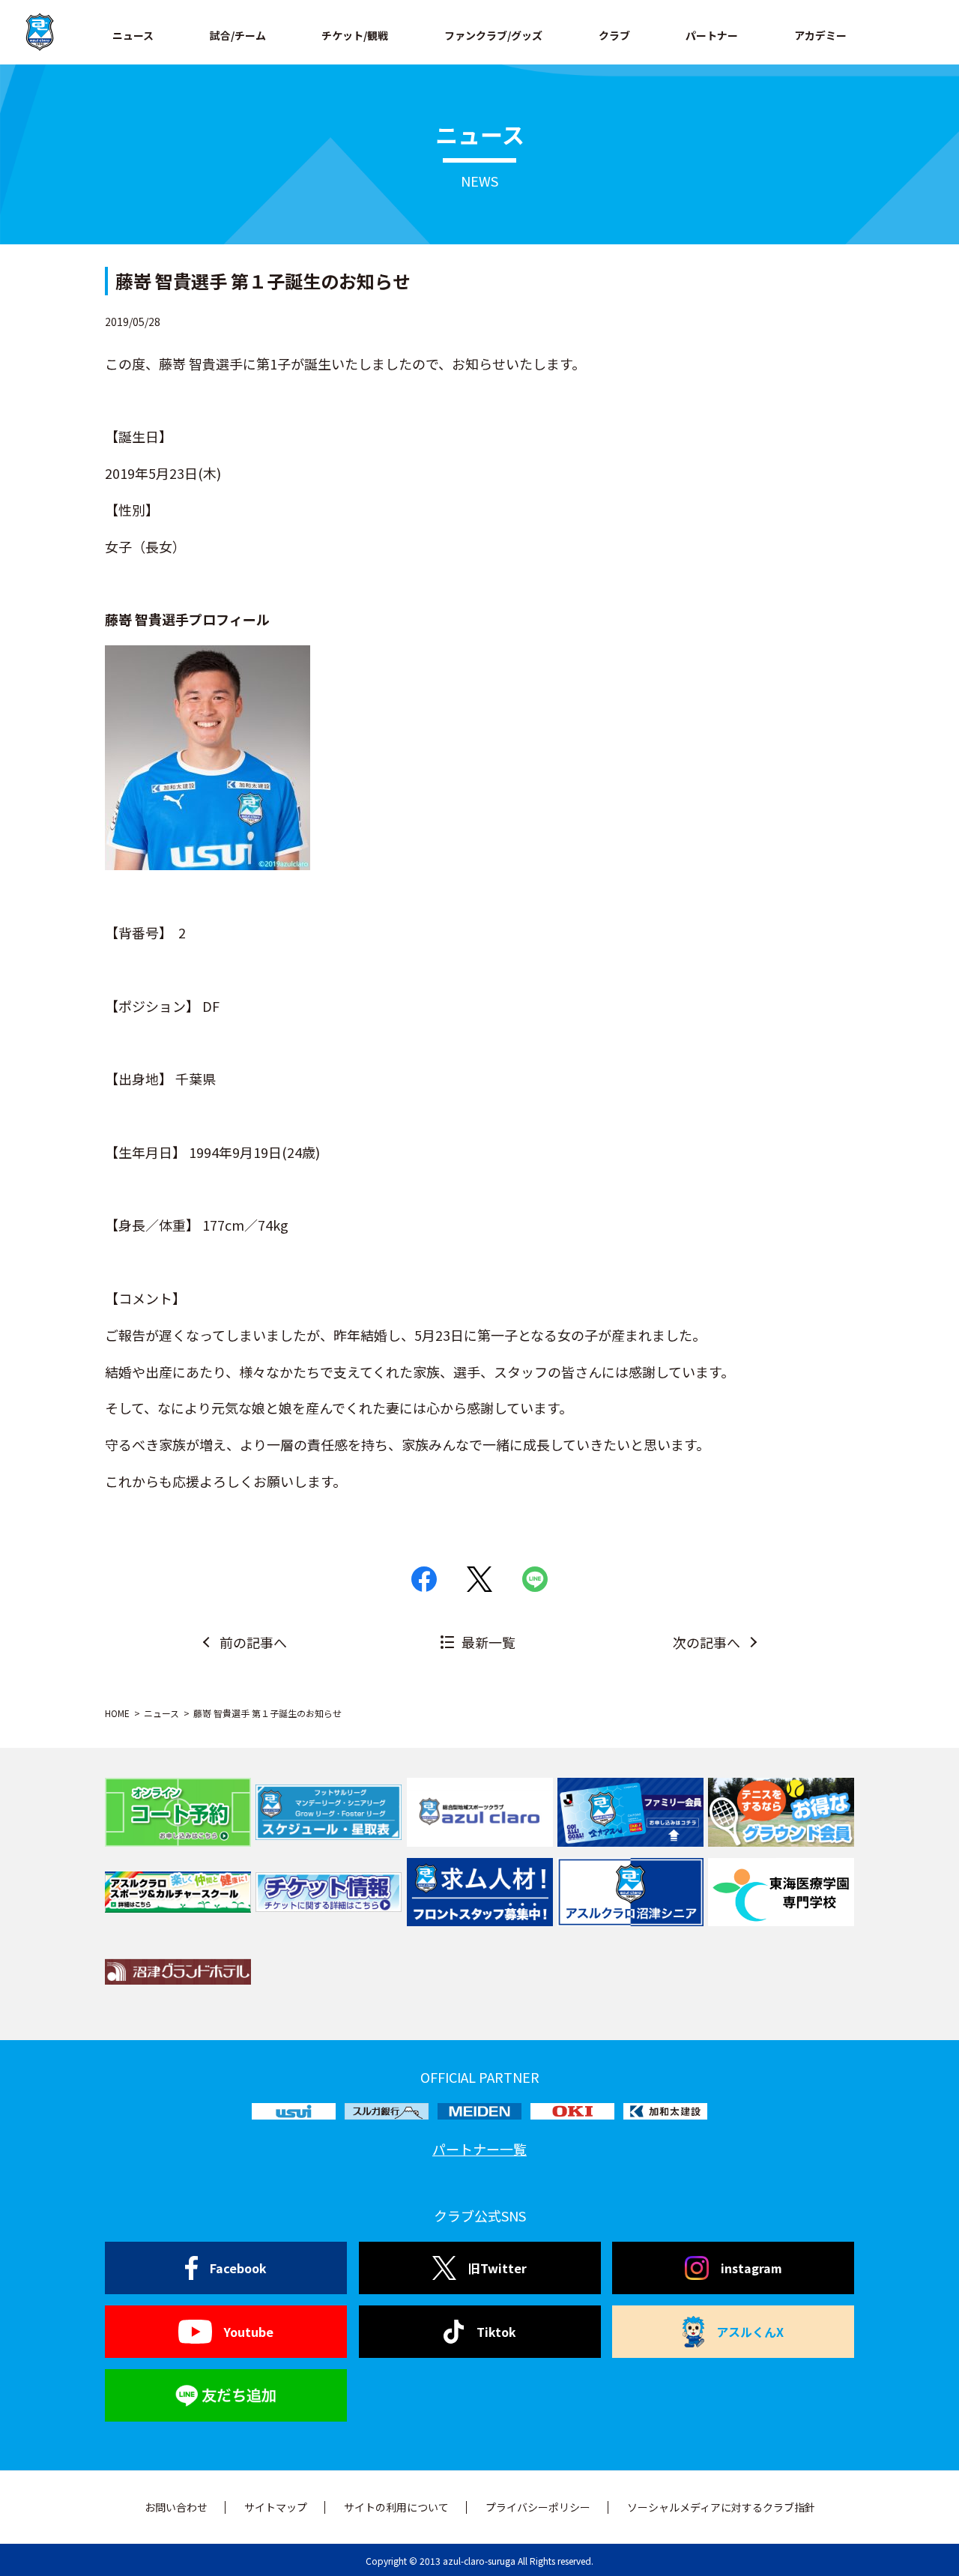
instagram (751, 2268)
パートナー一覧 (479, 2149)
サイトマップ (276, 2507)
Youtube (249, 2332)
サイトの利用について (396, 2507)
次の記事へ (707, 1642)
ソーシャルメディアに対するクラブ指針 (721, 2507)
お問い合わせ (176, 2507)
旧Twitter (497, 2268)
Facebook (238, 2268)
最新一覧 (488, 1642)
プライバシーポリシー (538, 2507)
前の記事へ (253, 1642)
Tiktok (496, 2332)
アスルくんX (750, 2332)
